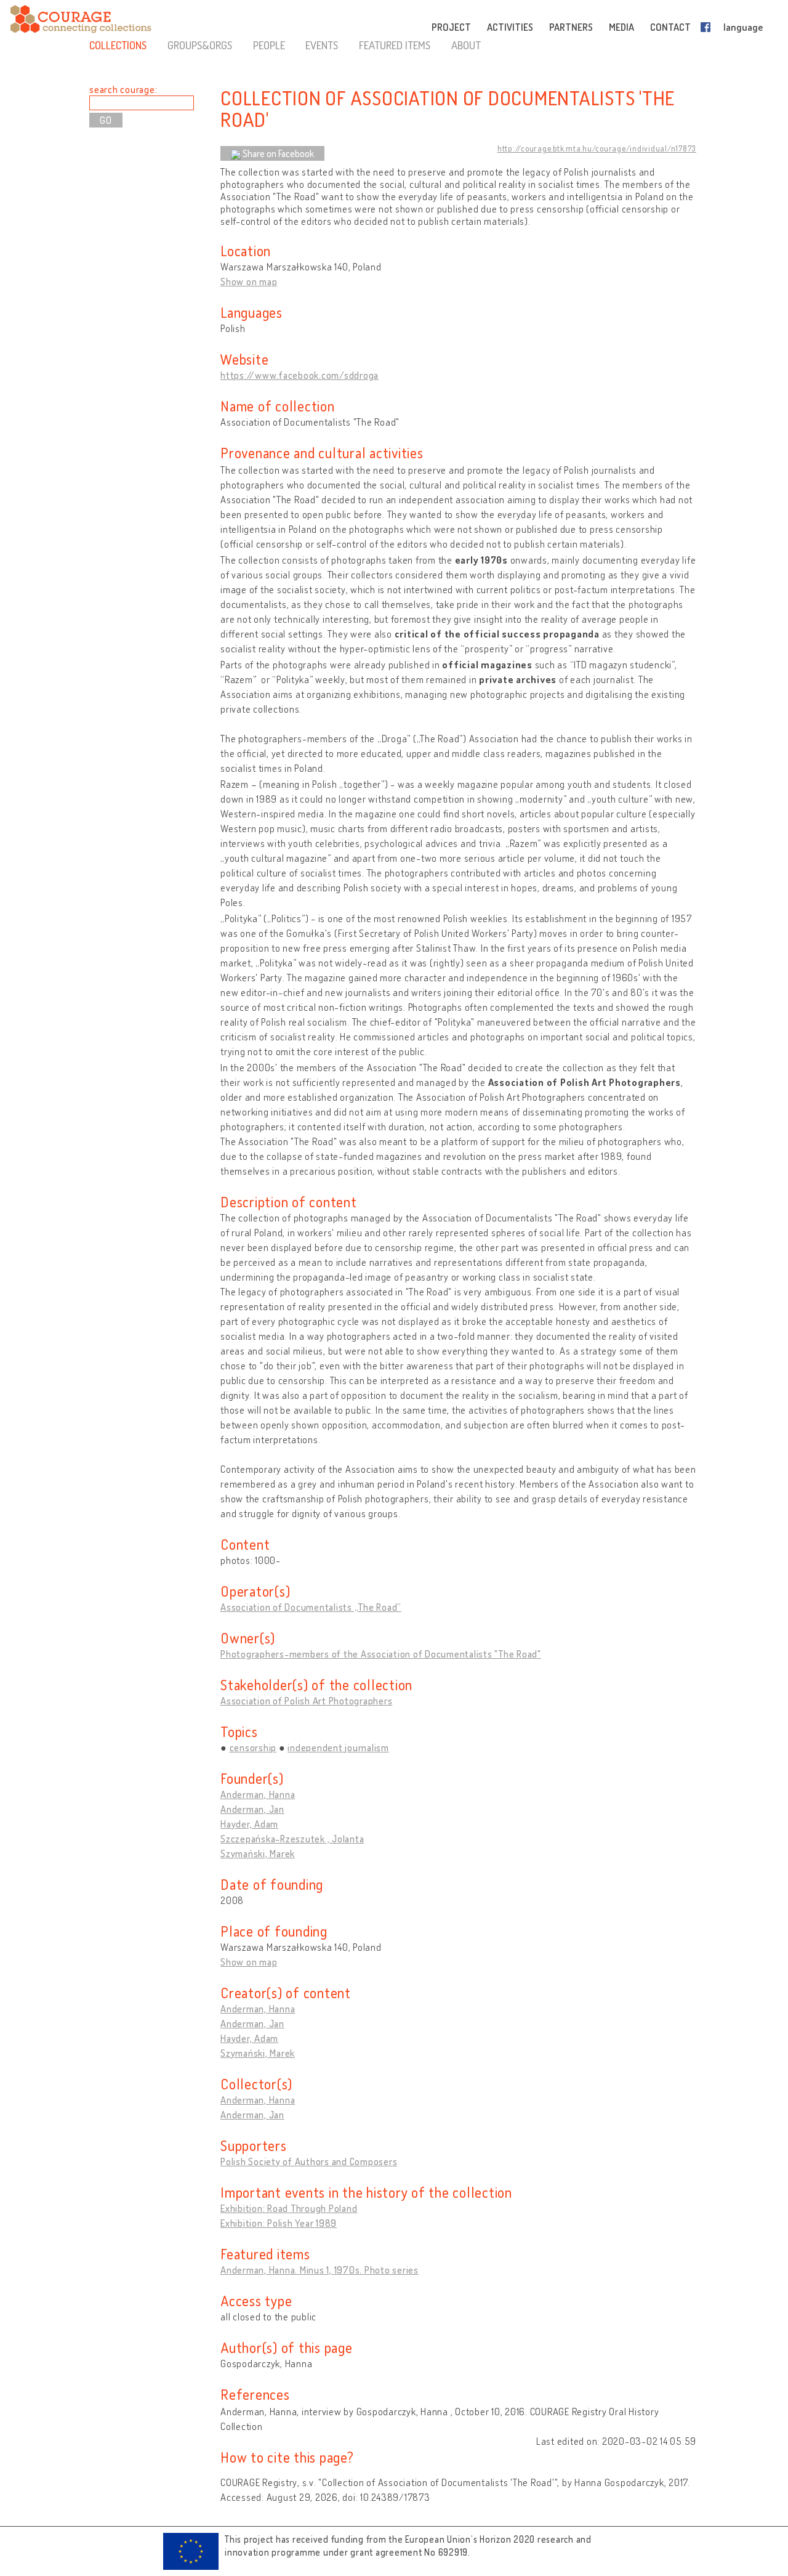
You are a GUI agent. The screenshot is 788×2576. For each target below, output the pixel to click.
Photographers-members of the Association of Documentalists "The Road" (381, 1654)
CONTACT (670, 27)
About (466, 45)
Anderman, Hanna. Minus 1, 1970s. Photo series (320, 2270)
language (743, 27)
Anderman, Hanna (258, 1794)
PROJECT (451, 27)
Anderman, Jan (252, 1809)
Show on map (249, 281)
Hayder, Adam (249, 1824)
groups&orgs (200, 45)
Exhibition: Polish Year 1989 (279, 2223)
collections (118, 45)
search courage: (123, 89)
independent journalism (338, 1748)
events (322, 45)
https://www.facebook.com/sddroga (300, 375)
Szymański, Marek (258, 1853)
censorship (253, 1748)
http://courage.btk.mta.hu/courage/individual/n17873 (597, 148)
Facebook (708, 27)
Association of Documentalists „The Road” (311, 1607)
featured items (395, 45)
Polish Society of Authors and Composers (309, 2161)
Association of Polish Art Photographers (306, 1701)
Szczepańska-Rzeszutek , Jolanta (292, 1839)
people (269, 45)
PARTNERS (571, 27)
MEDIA (621, 27)
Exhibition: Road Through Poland (289, 2208)
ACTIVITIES (510, 27)
